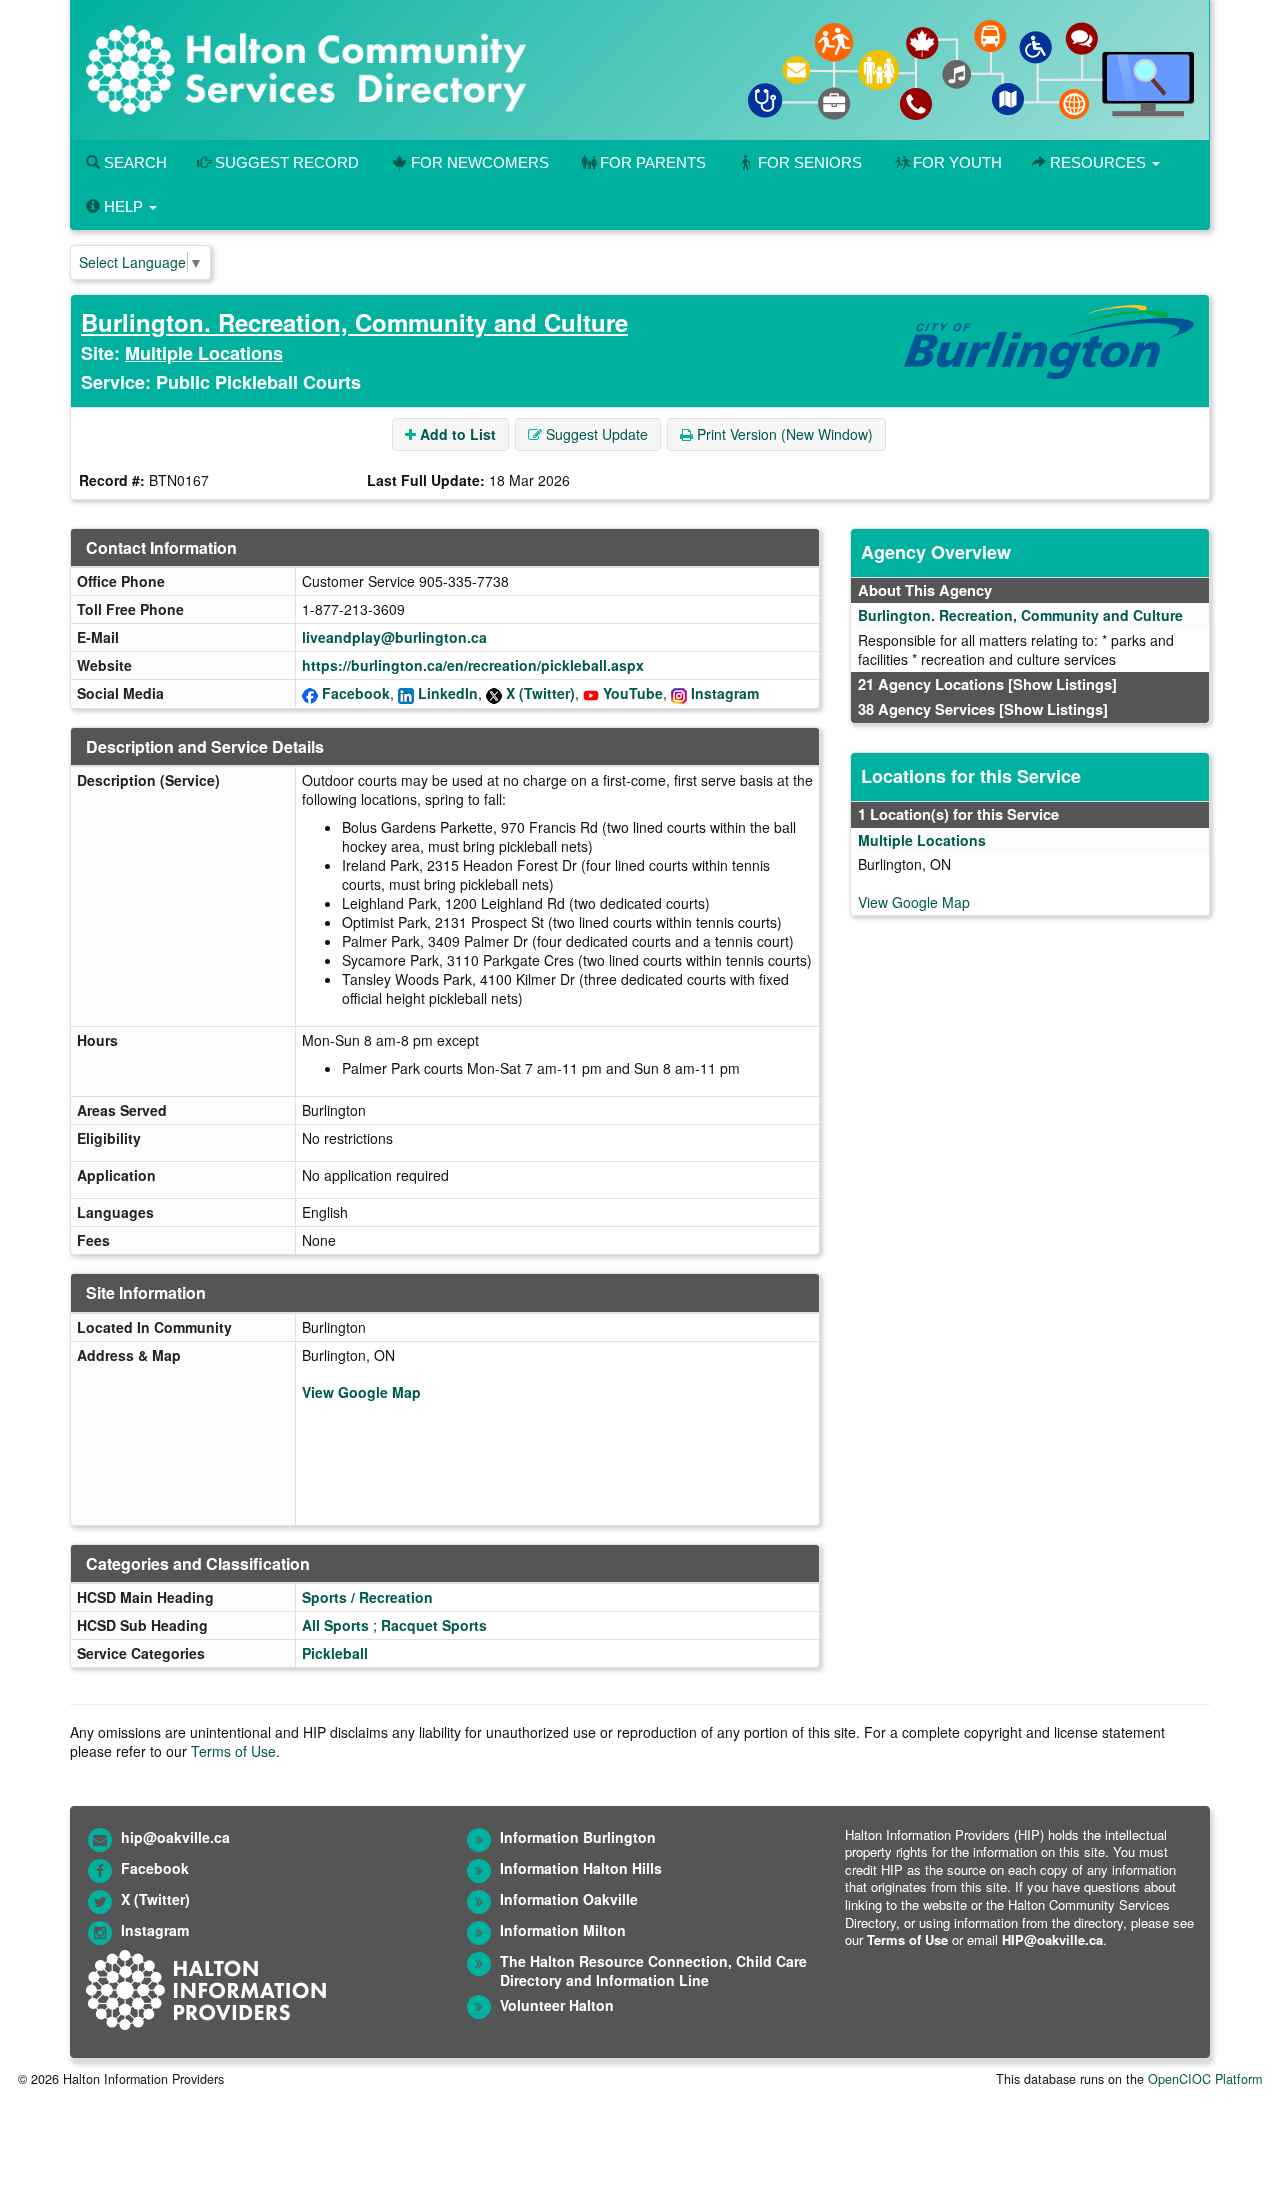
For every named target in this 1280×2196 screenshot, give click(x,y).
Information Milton (563, 1930)
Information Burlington (578, 1837)
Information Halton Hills (581, 1868)
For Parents (653, 162)
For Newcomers (480, 162)
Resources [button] (1098, 162)
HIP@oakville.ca (1052, 1939)
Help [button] (123, 206)
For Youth (957, 162)
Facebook (356, 693)
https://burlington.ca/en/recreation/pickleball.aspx (473, 665)
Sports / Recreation (367, 1597)
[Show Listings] (1062, 684)
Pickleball (335, 1653)
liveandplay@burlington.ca (394, 637)
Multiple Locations (204, 353)
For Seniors (810, 162)
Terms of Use (233, 1751)
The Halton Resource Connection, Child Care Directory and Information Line (653, 1970)
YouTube (633, 693)
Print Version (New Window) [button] (783, 434)
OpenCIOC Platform (1205, 2079)
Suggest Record (285, 162)
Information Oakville (569, 1899)
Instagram (725, 693)
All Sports (335, 1625)
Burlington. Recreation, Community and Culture (354, 322)
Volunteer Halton (557, 2005)
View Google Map (361, 1392)
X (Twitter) (540, 693)
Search (133, 162)
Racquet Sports (434, 1625)
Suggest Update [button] (595, 434)
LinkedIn (448, 693)
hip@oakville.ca (175, 1837)
